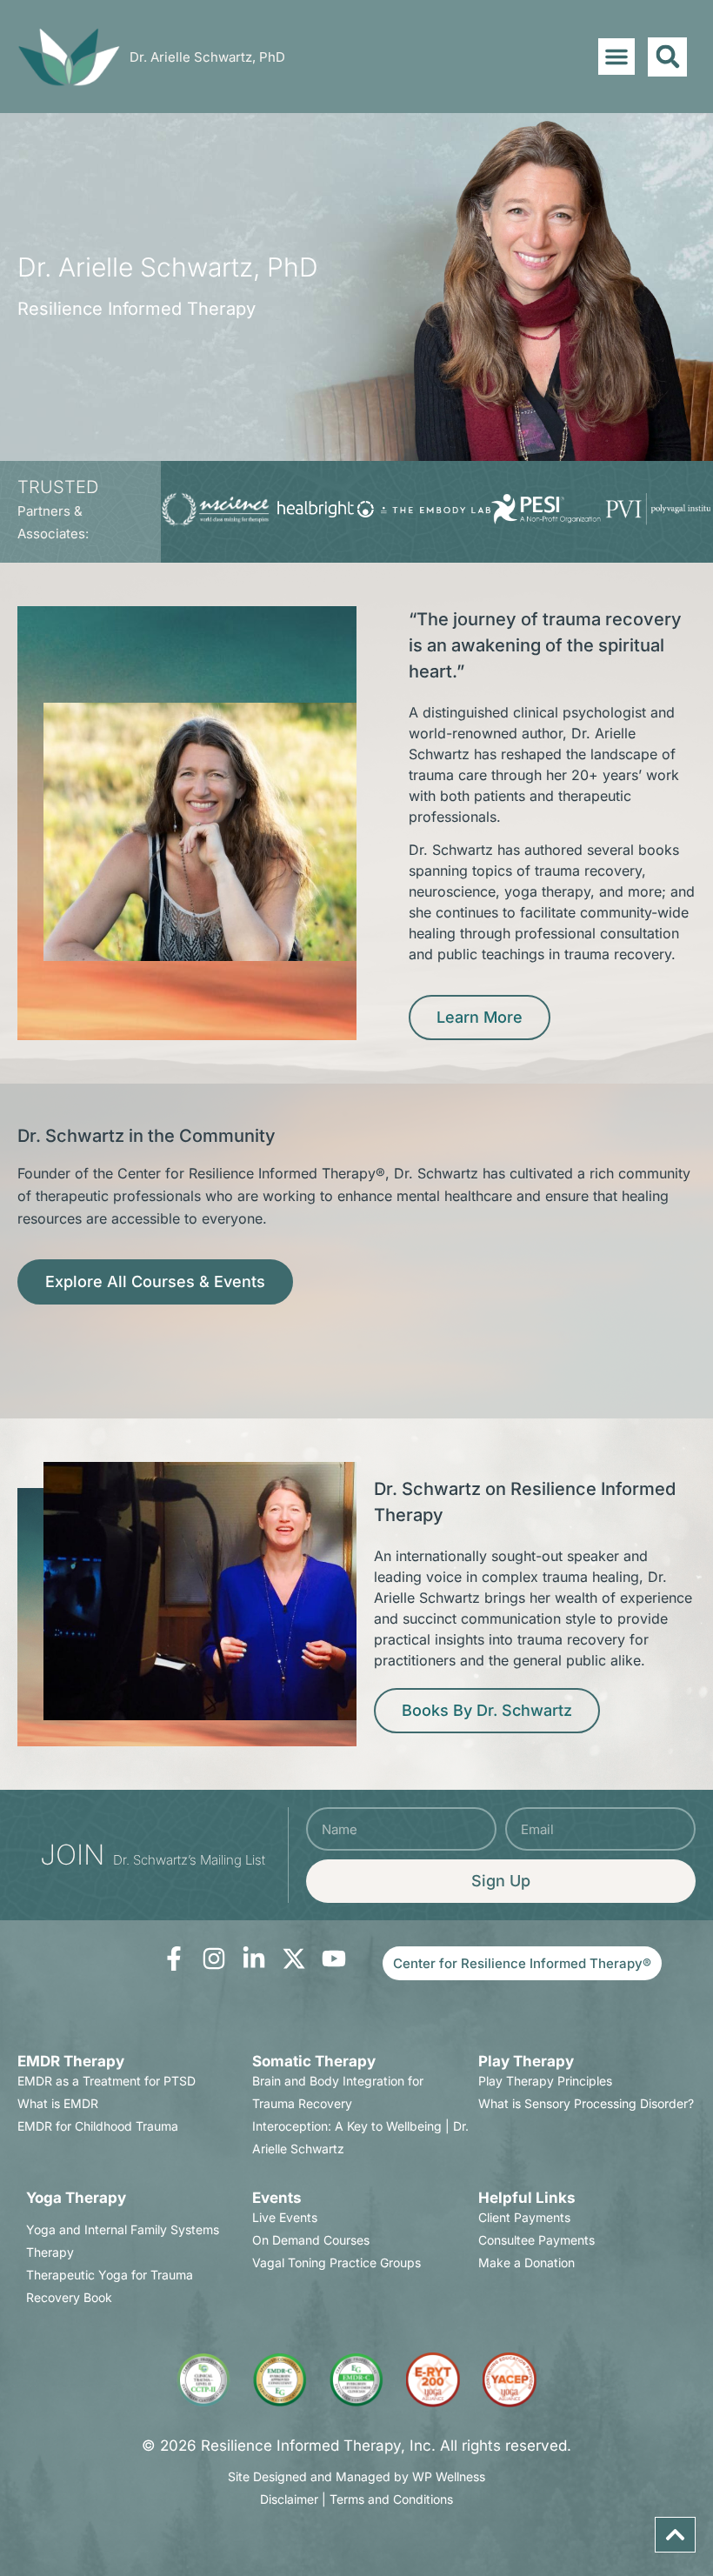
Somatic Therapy (314, 2061)
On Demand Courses (311, 2240)
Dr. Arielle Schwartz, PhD (207, 57)
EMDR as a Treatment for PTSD (107, 2081)
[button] (616, 57)
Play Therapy (526, 2061)
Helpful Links (527, 2198)
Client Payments (524, 2217)
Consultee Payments (536, 2240)
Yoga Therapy (76, 2198)
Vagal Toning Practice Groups (337, 2262)
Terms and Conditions (391, 2499)
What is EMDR (58, 2103)
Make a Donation (526, 2262)
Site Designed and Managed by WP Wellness (356, 2476)
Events (277, 2198)
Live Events (285, 2217)
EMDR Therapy (71, 2061)
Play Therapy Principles (545, 2081)
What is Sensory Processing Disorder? (586, 2103)
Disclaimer (289, 2499)
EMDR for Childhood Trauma (98, 2126)
